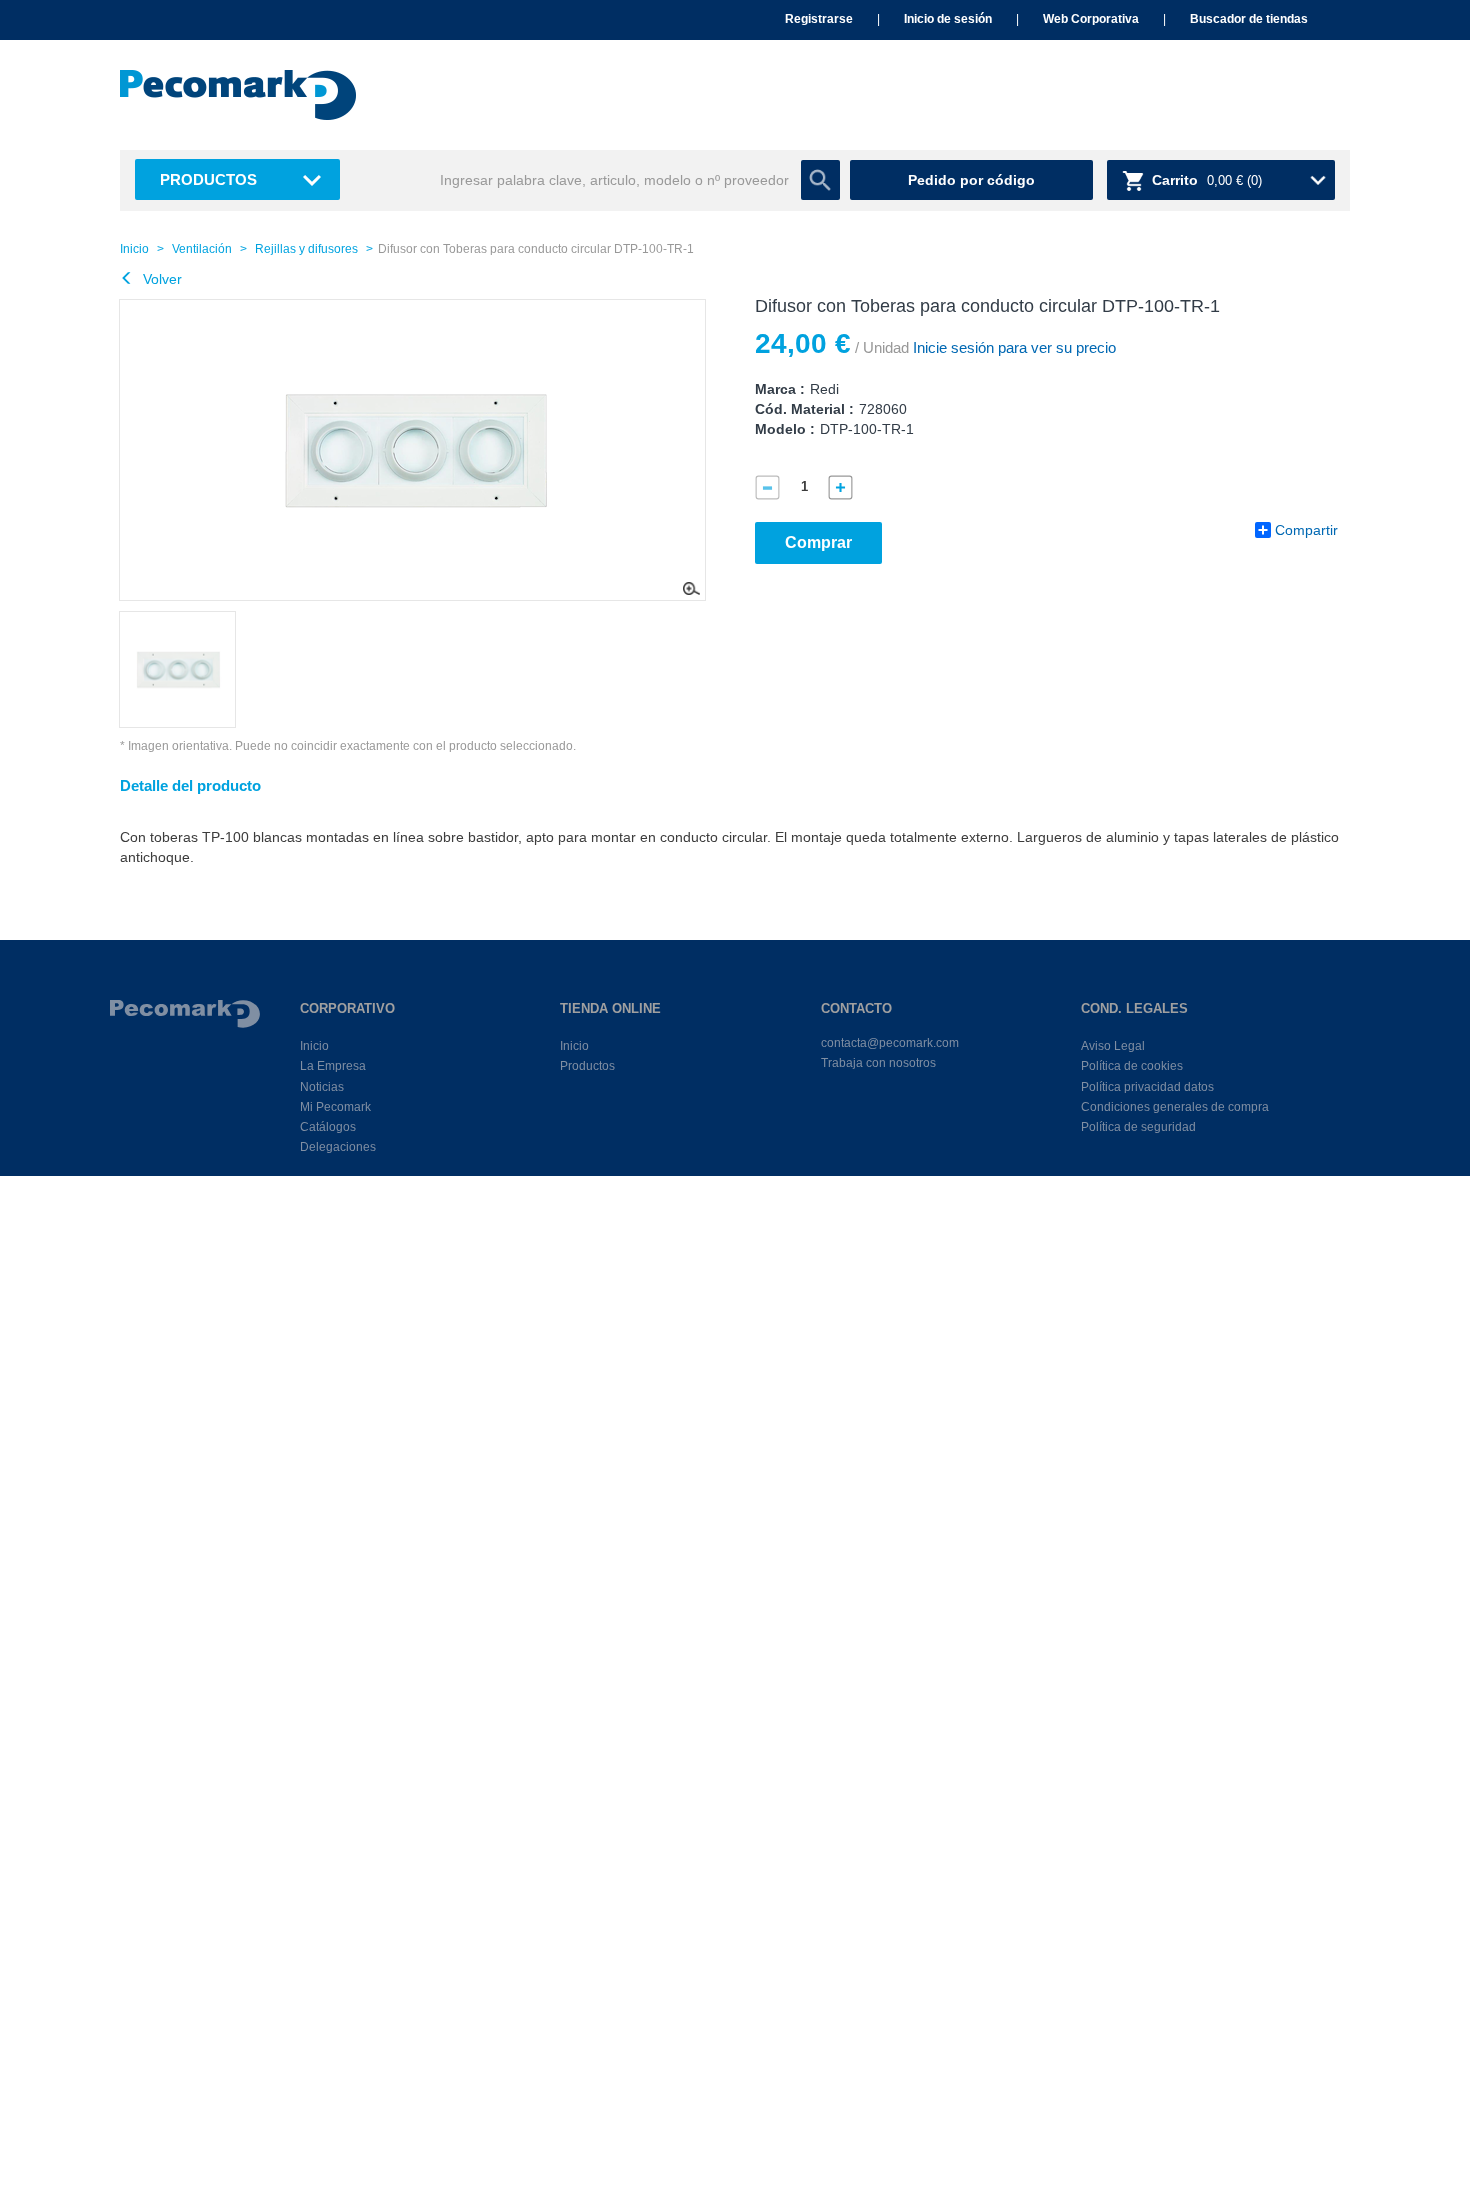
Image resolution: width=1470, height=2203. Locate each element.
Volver (160, 279)
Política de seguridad (1138, 1127)
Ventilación (202, 249)
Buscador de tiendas (1249, 19)
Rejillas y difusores (306, 249)
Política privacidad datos (1147, 1087)
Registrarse (819, 19)
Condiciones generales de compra (1175, 1107)
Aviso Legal (1113, 1046)
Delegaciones (338, 1147)
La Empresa (333, 1066)
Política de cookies (1132, 1066)
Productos (208, 179)
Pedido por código (971, 180)
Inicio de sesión (948, 19)
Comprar (818, 542)
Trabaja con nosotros (878, 1063)
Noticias (322, 1087)
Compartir (1306, 530)
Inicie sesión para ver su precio (1012, 347)
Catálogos (328, 1127)
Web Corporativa (1091, 19)
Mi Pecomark (335, 1107)
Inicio (134, 249)
